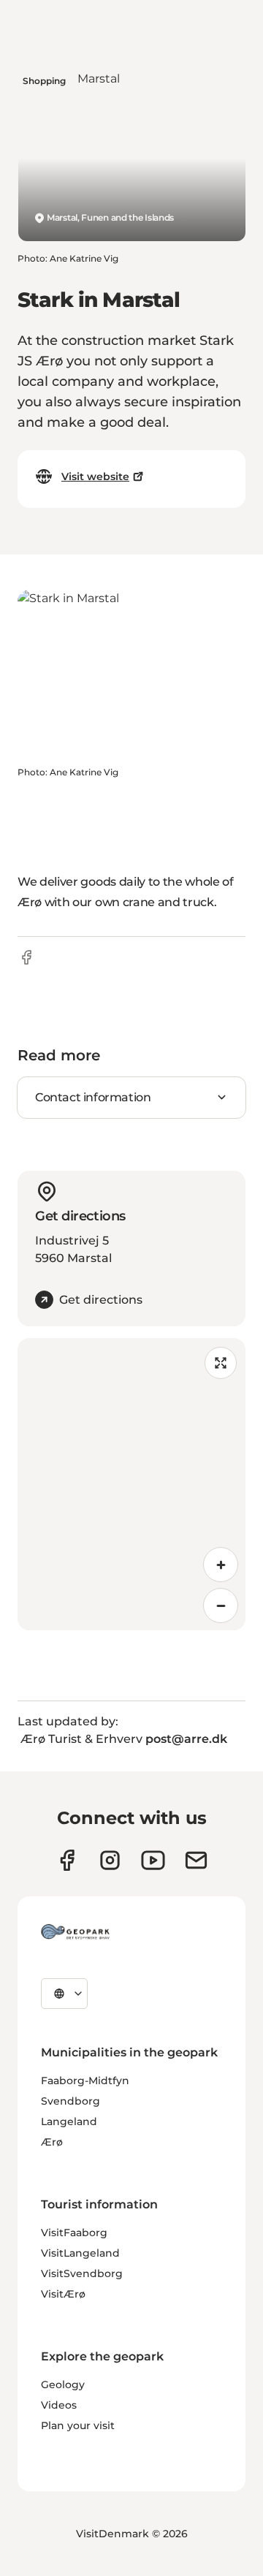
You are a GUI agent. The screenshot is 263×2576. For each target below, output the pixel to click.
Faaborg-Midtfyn (85, 2081)
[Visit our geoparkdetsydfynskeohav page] (67, 1860)
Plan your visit (78, 2425)
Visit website (95, 476)
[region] (131, 1484)
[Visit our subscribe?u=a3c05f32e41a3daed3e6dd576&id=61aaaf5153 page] (196, 1860)
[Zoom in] (221, 1565)
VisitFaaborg (74, 2233)
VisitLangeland (80, 2253)
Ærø (52, 2142)
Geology (63, 2385)
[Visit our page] (110, 1860)
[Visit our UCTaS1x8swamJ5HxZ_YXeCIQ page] (153, 1860)
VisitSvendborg (82, 2273)
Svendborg (70, 2101)
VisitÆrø (63, 2294)
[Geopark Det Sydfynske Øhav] (75, 1931)
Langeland (69, 2121)
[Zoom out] (221, 1606)
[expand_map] (221, 1363)
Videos (59, 2405)
